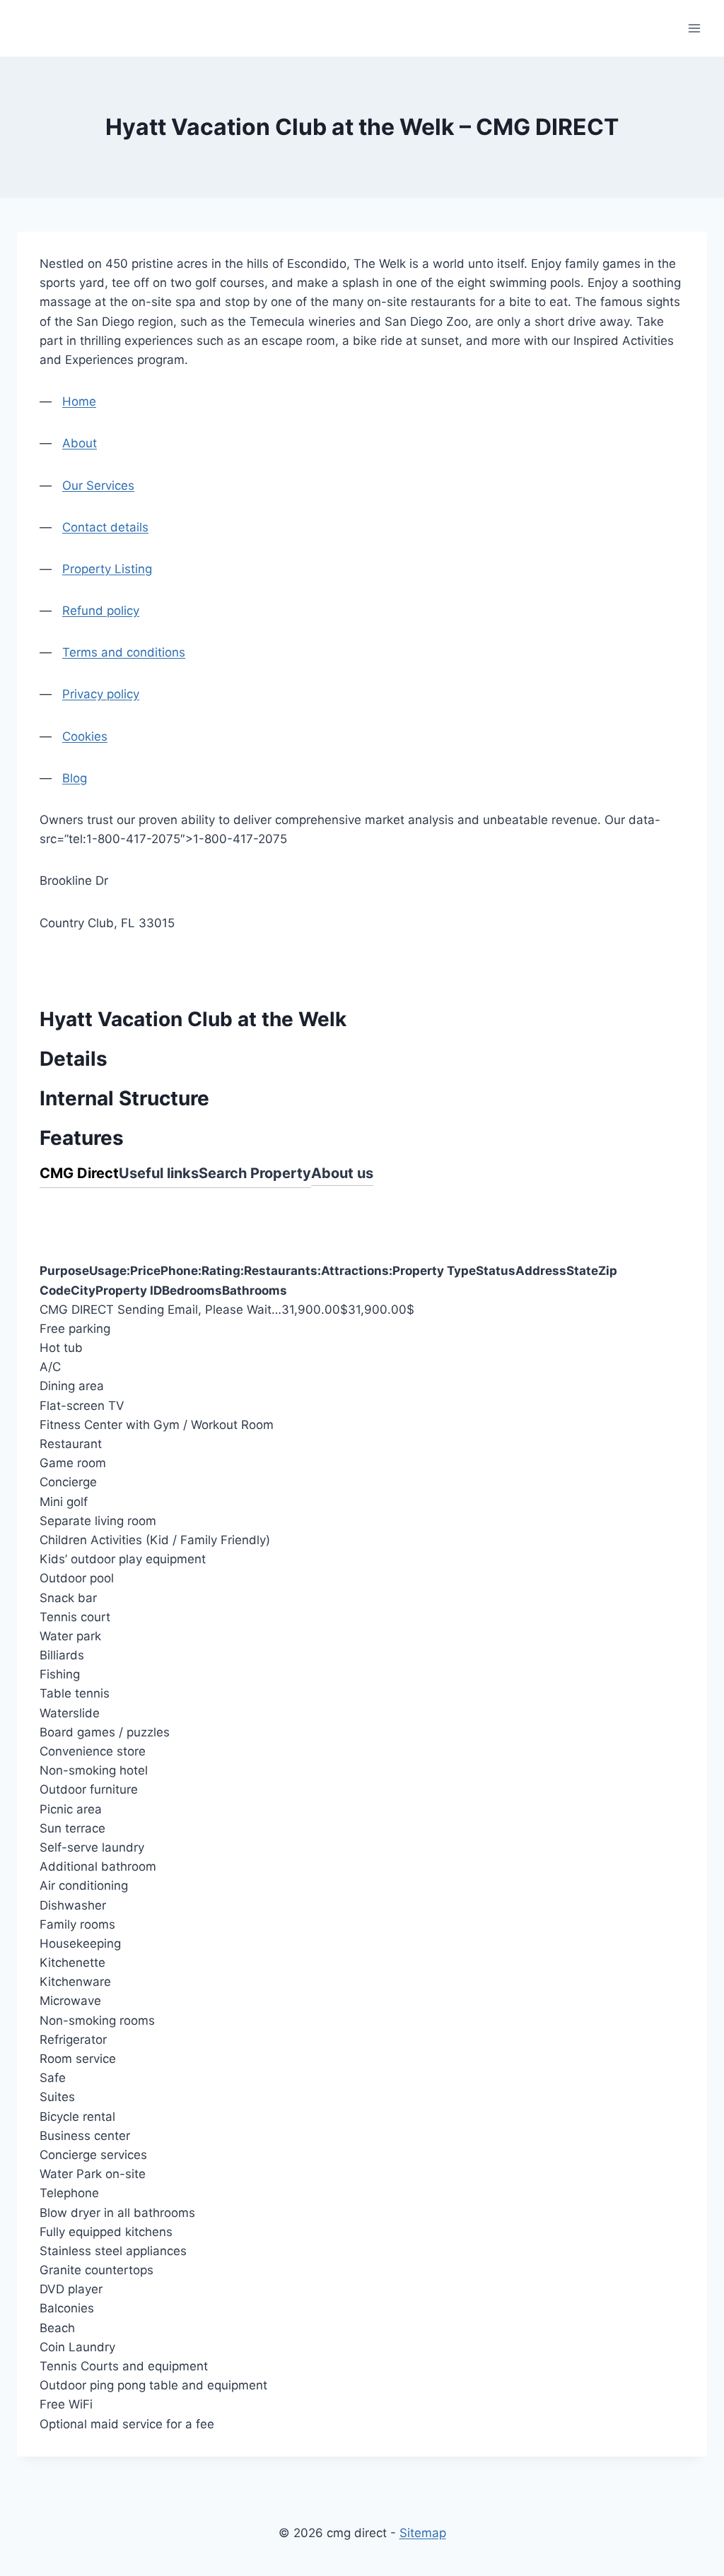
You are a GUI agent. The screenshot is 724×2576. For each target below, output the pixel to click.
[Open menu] (694, 28)
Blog (75, 778)
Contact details (105, 527)
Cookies (85, 736)
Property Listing (107, 569)
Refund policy (101, 611)
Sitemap (423, 2533)
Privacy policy (101, 694)
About (80, 443)
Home (79, 401)
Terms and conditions (124, 652)
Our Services (98, 486)
